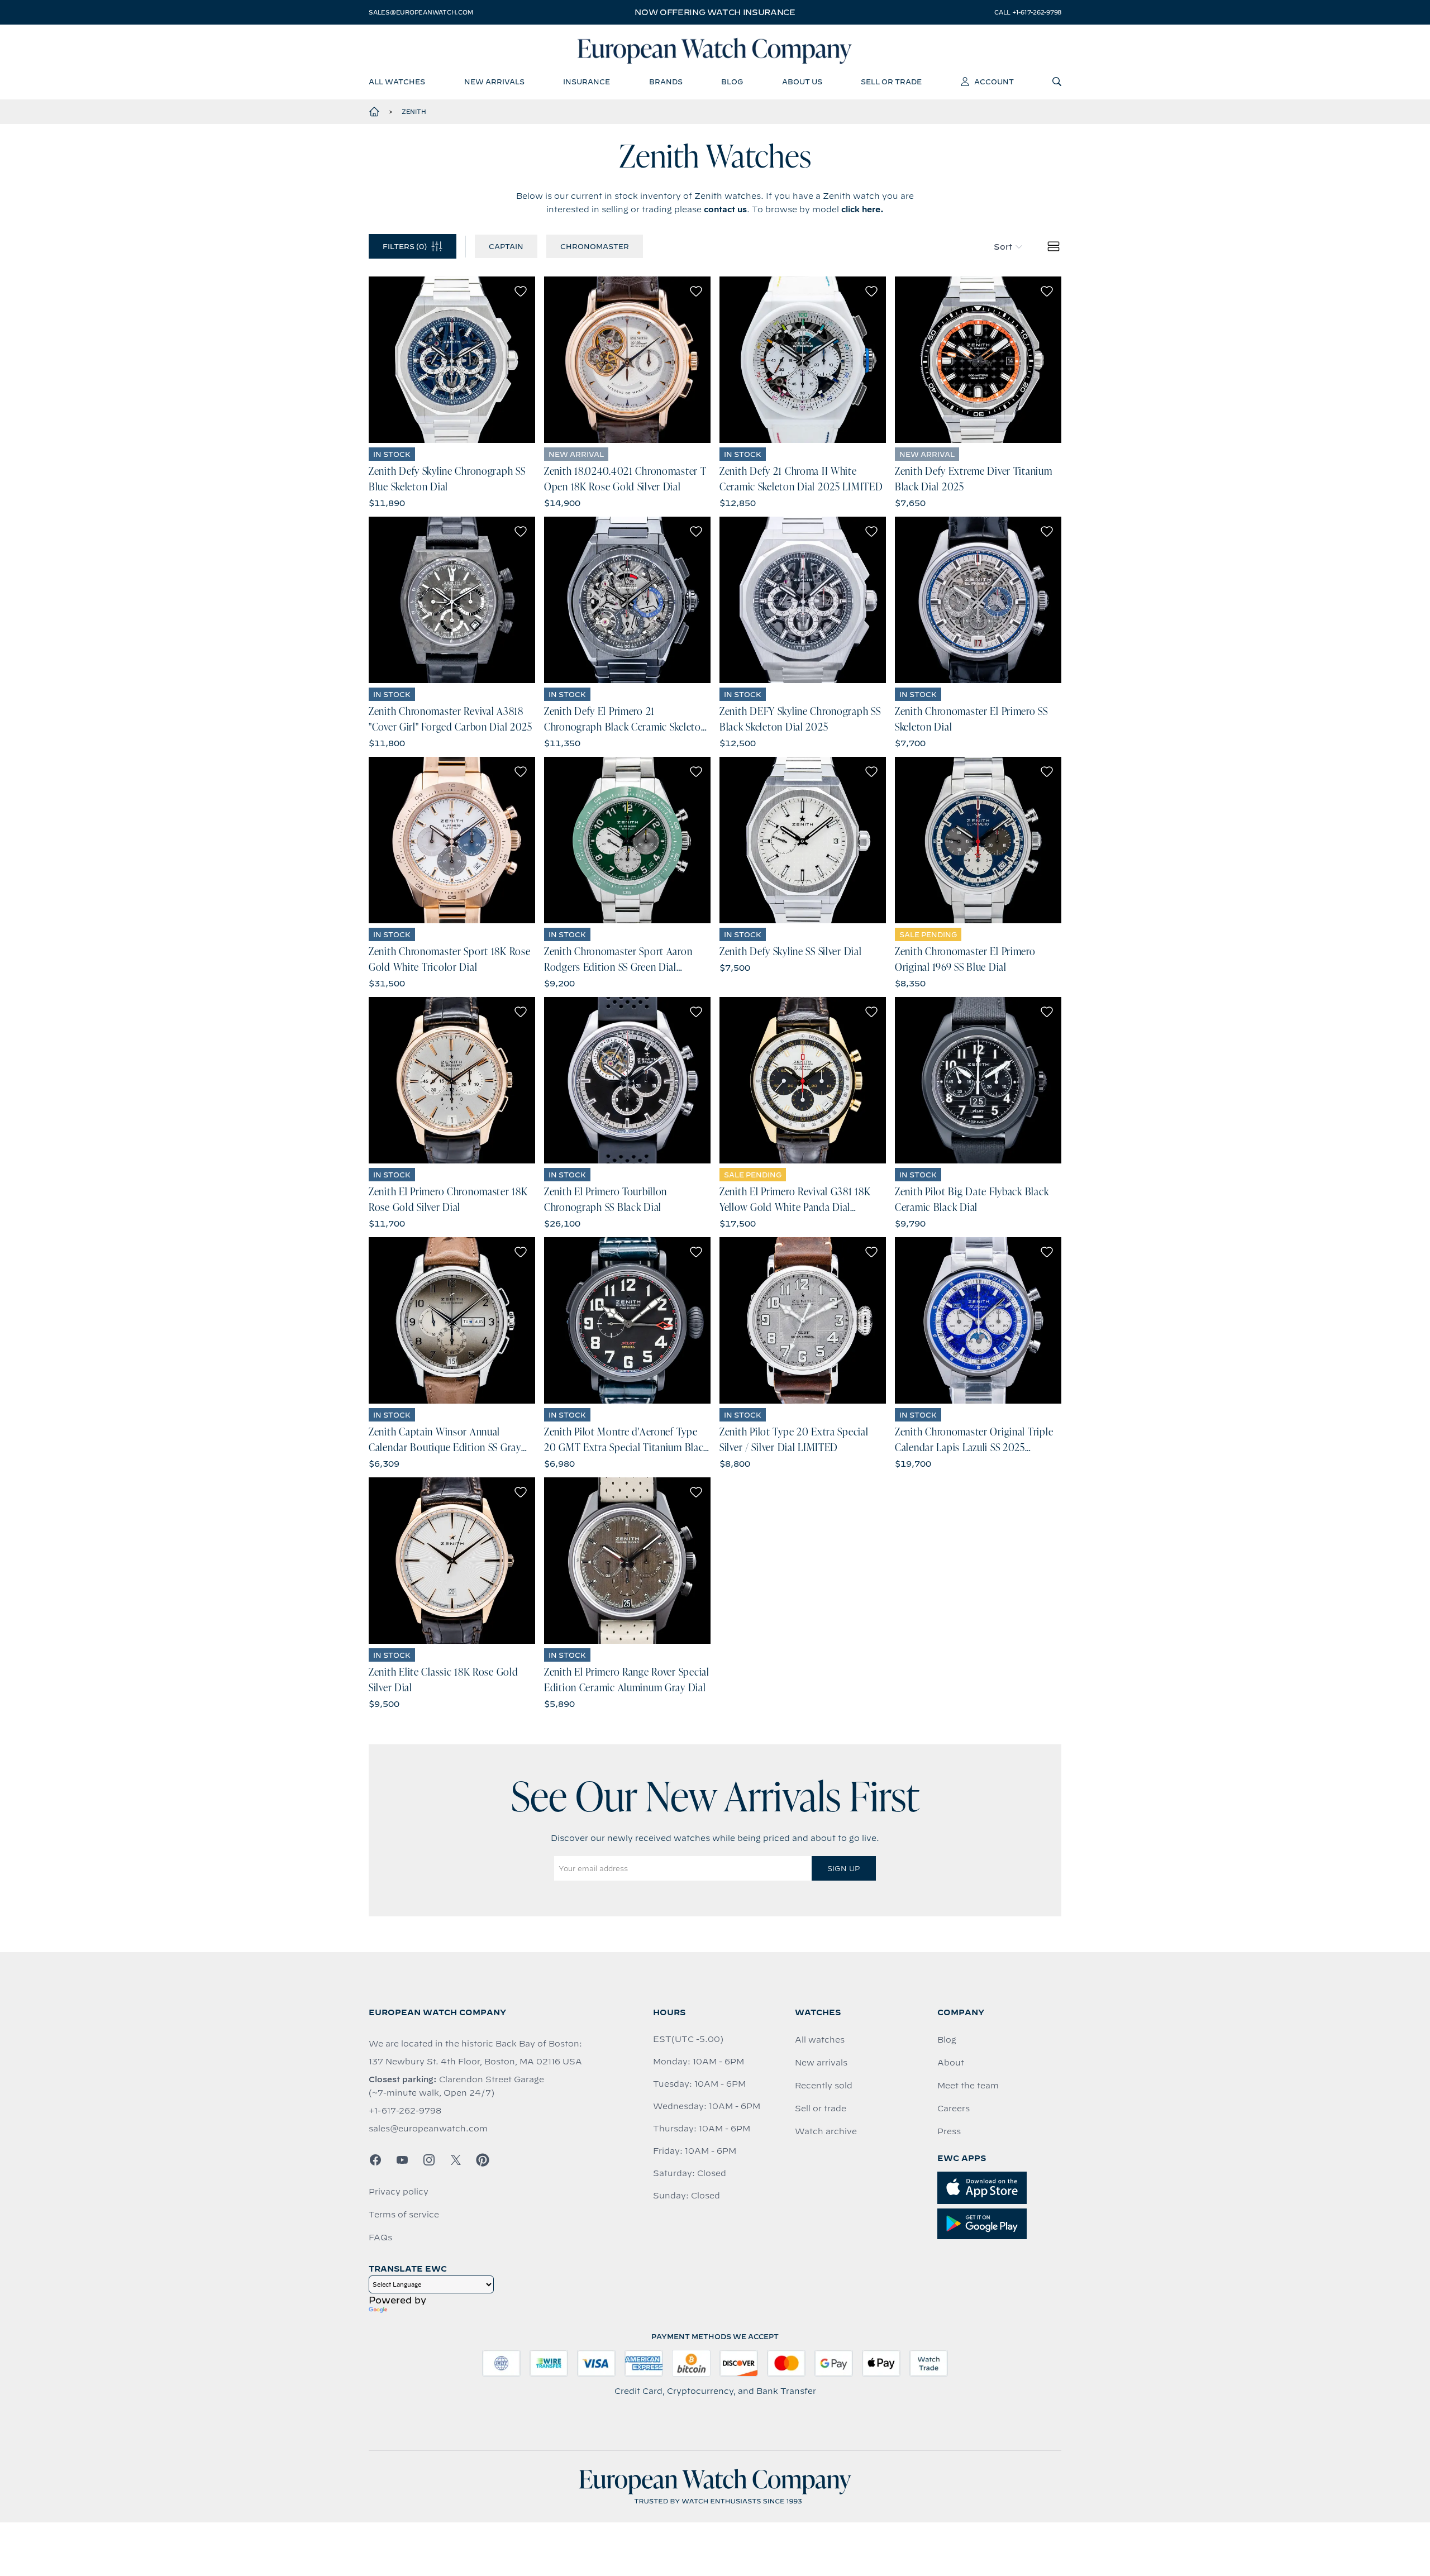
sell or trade (891, 82)
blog (732, 82)
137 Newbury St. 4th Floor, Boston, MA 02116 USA (475, 2062)
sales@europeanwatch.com (421, 12)
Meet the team (968, 2086)
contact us (725, 209)
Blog (947, 2040)
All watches (820, 2040)
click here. (862, 209)
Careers (954, 2108)
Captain (506, 246)
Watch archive (826, 2131)
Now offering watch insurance (715, 12)
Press (949, 2131)
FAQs (380, 2238)
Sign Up (843, 1868)
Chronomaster (595, 246)
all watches (397, 82)
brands (666, 82)
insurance (587, 82)
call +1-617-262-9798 (1028, 12)
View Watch (452, 360)
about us (802, 82)
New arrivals (821, 2063)
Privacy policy (399, 2192)
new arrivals (494, 82)
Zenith (414, 112)
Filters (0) (405, 246)
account (994, 82)
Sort (1003, 247)
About (951, 2063)
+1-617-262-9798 (405, 2111)
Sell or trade (821, 2108)
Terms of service (404, 2215)
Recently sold (824, 2086)
